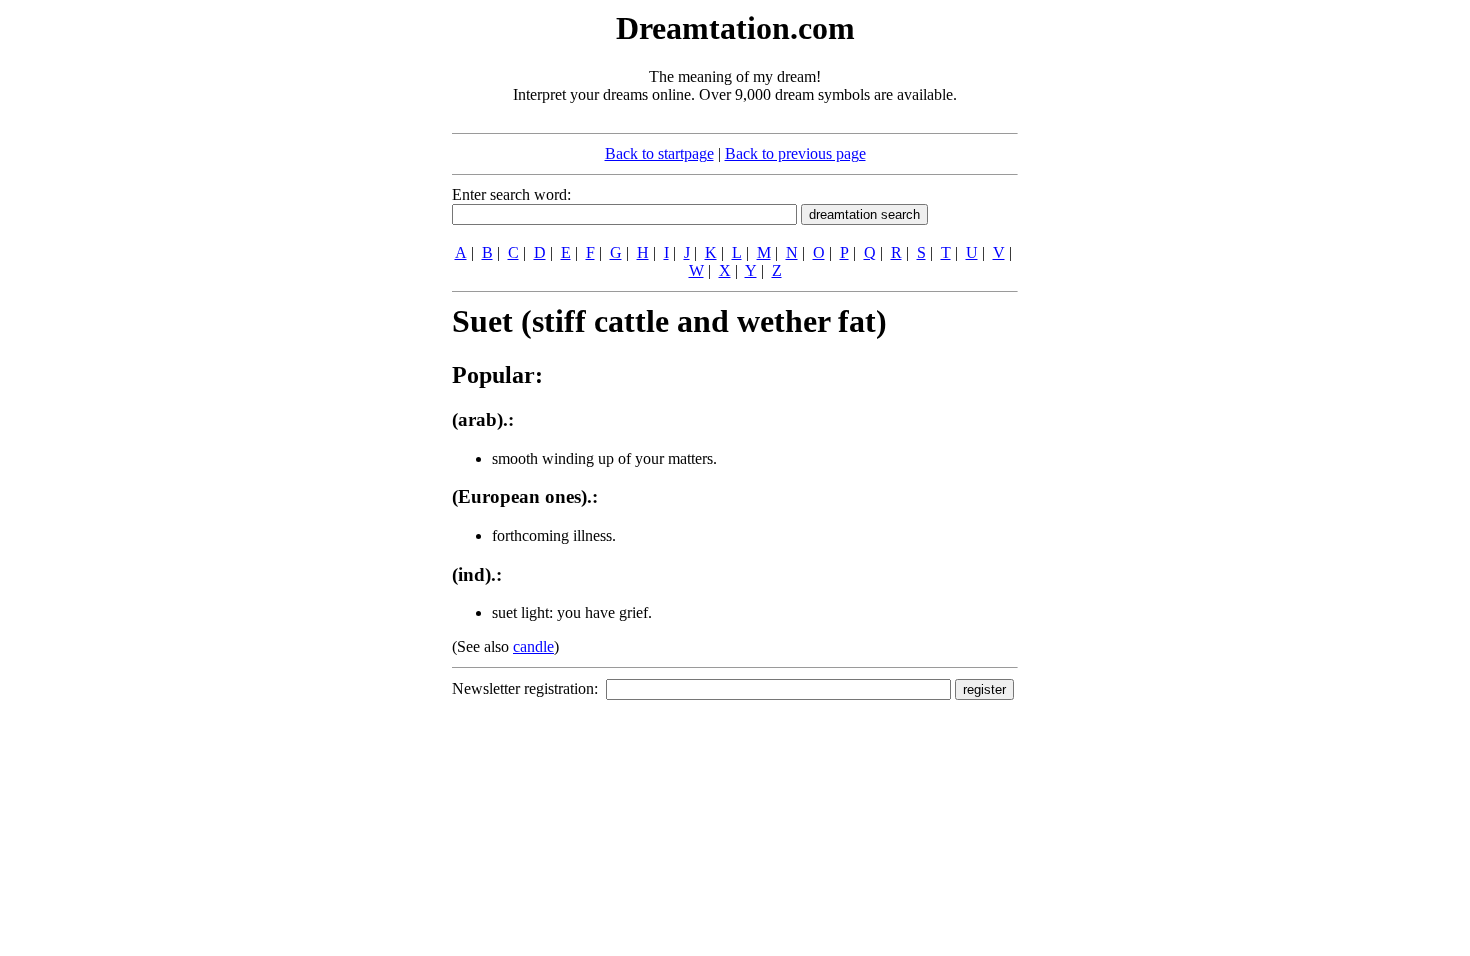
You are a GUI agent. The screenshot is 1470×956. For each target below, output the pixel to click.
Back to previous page (795, 153)
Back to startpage (659, 153)
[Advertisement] (330, 308)
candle (533, 646)
